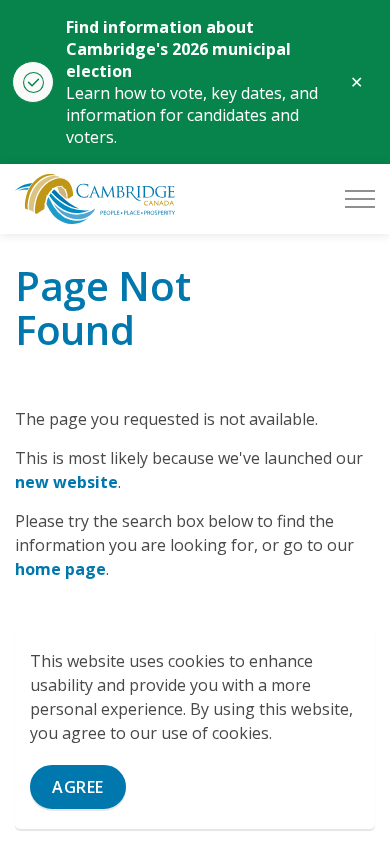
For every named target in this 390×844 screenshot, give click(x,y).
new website (66, 482)
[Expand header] (360, 199)
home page (60, 569)
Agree (78, 787)
